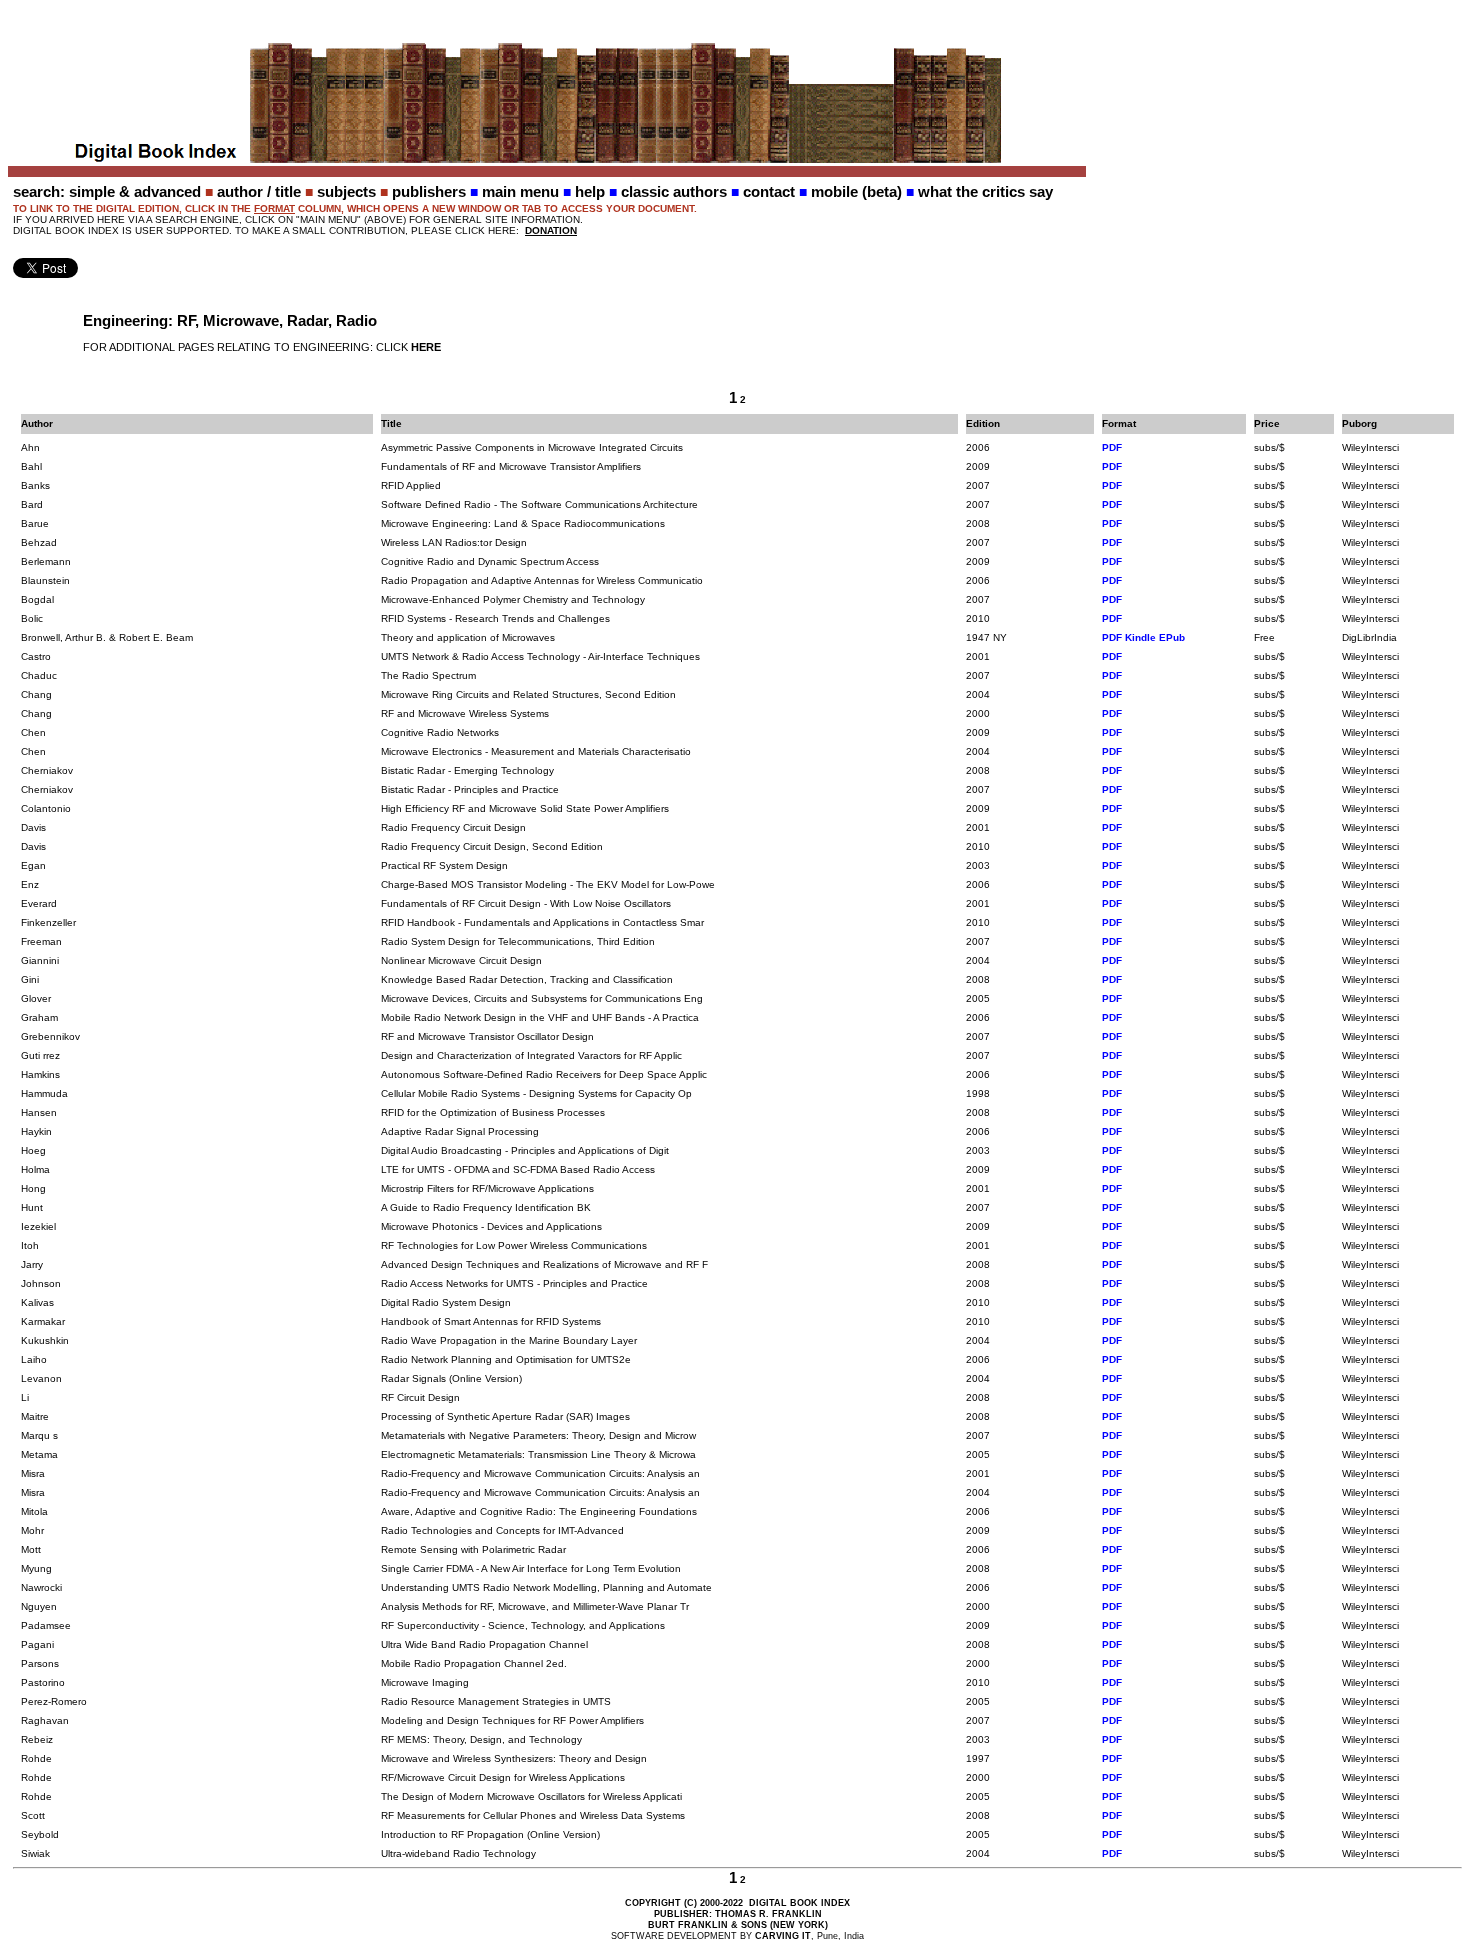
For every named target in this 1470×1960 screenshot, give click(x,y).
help (590, 191)
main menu (520, 191)
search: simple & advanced (107, 191)
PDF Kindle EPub (1143, 637)
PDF (1112, 447)
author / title (259, 191)
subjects (346, 191)
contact (769, 191)
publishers (429, 191)
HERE (426, 347)
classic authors (674, 191)
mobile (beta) (856, 191)
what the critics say (985, 191)
